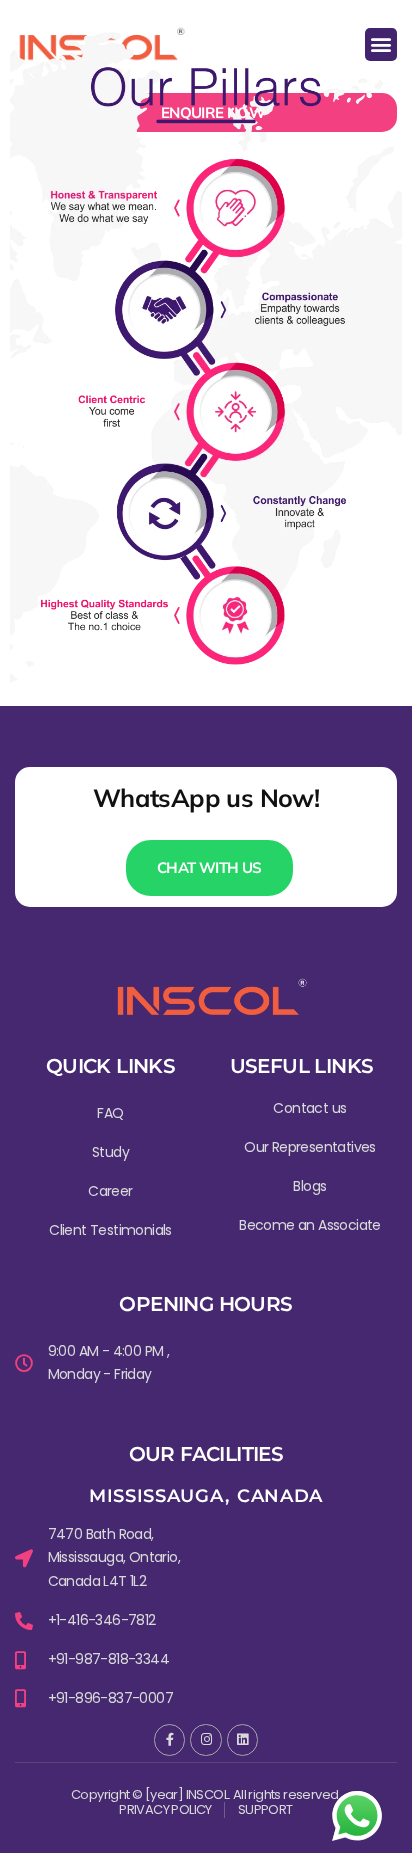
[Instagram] (205, 1739)
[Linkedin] (242, 1739)
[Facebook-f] (169, 1739)
